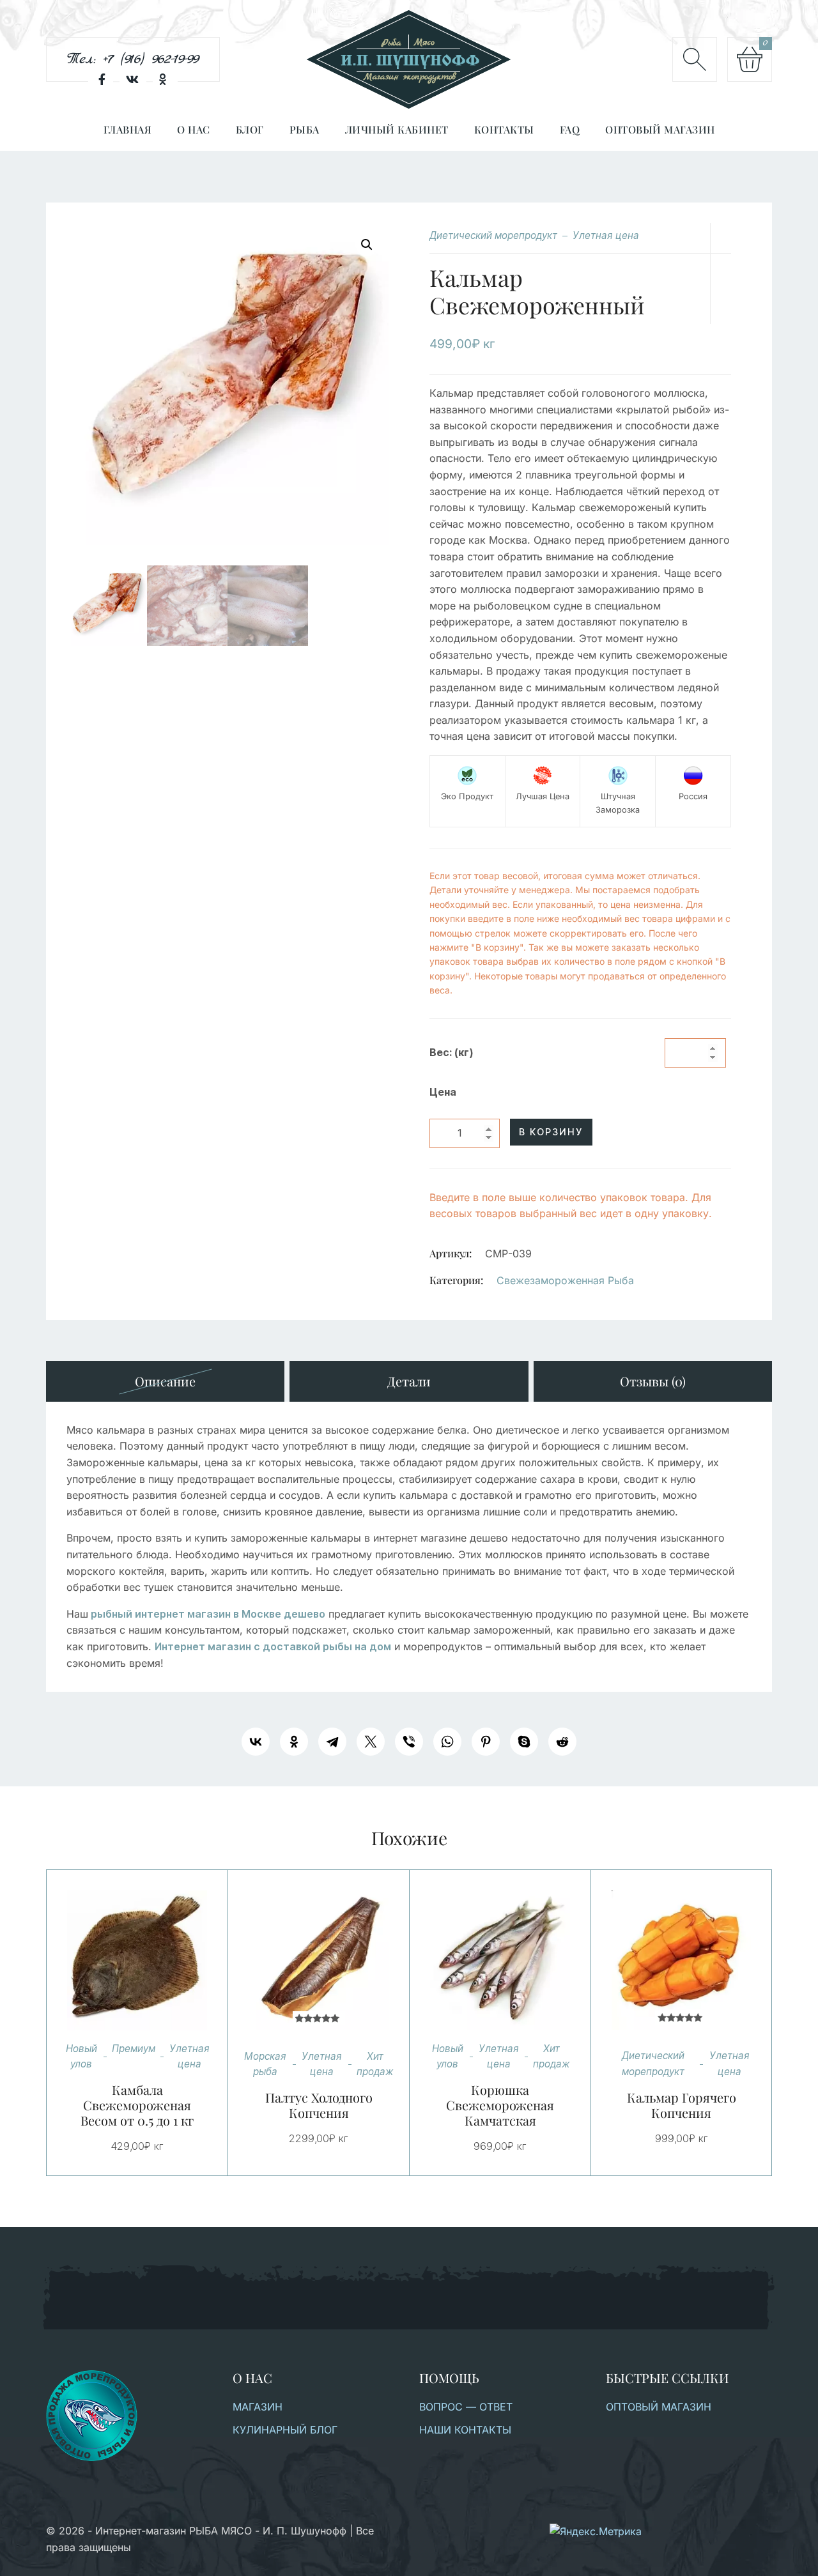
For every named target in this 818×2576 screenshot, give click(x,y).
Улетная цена (606, 235)
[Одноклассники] (294, 1742)
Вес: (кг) (451, 1053)
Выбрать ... (121, 1960)
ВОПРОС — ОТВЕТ (466, 2407)
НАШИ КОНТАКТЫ (465, 2430)
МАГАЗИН (258, 2407)
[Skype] (524, 1742)
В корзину (551, 1132)
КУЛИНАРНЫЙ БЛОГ (285, 2430)
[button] (367, 245)
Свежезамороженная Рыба (565, 1280)
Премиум (134, 2049)
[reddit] (562, 1742)
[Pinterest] (486, 1742)
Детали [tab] (409, 1381)
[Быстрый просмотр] (153, 1960)
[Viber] (409, 1742)
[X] (371, 1742)
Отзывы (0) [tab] (653, 1381)
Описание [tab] (165, 1381)
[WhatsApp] (447, 1742)
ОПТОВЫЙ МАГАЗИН (659, 2407)
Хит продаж (375, 2064)
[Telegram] (332, 1742)
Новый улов (81, 2056)
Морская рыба (265, 2064)
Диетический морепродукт (493, 235)
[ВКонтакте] (256, 1742)
